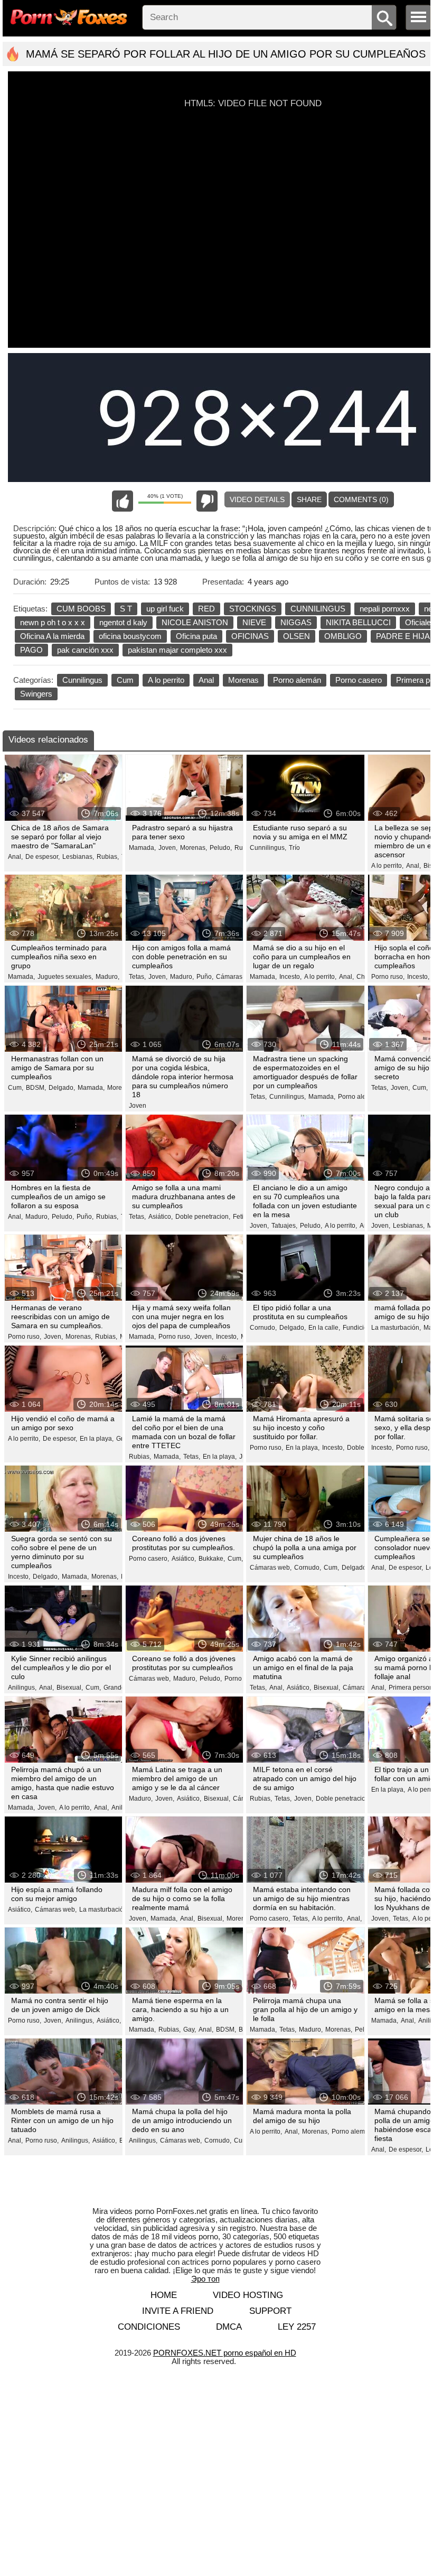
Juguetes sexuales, (65, 977)
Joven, (168, 848)
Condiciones (149, 2327)
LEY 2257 (297, 2327)
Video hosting (248, 2295)
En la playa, (97, 1439)
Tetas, (137, 977)
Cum (125, 680)
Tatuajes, (284, 1226)
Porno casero (359, 680)
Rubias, (108, 857)
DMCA (229, 2327)
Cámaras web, (237, 977)
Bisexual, (70, 1688)
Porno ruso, (388, 977)
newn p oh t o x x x (53, 622)
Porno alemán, (359, 1097)
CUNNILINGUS (318, 609)
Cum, (16, 1088)
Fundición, (358, 1328)
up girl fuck (165, 609)
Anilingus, (22, 1688)
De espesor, (43, 857)
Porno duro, (241, 1679)
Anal (206, 680)
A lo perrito (166, 680)
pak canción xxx (85, 650)
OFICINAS (250, 636)
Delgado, (62, 1088)
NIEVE (254, 622)
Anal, (15, 857)
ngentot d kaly (123, 622)
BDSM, (36, 1088)
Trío (294, 848)
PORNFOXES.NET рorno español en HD (225, 2353)
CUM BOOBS (81, 609)
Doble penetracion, (203, 1217)
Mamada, (142, 848)
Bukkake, (212, 1559)
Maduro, (107, 977)
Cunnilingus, (268, 848)
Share (309, 499)
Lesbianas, (78, 857)
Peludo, (221, 848)
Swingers (36, 694)
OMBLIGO (343, 636)
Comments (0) (361, 499)
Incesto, (290, 977)
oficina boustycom (130, 636)
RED (206, 609)
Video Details (257, 499)
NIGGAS (296, 622)
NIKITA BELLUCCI (358, 622)
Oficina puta (196, 636)
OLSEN (296, 636)
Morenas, (194, 848)
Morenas (243, 680)
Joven (138, 1106)
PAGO (31, 650)
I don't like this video (207, 501)
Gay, (190, 2030)
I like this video (123, 501)
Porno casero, (149, 1559)
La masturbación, (396, 1328)
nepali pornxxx (385, 609)
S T (126, 609)
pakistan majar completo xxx (177, 650)
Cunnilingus (82, 680)
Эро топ (205, 2279)
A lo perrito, (387, 866)
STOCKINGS (253, 609)
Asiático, (161, 1217)
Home (164, 2295)
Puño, (205, 977)
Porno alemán (297, 680)
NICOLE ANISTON (195, 622)
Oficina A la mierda (52, 636)
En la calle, (324, 1328)
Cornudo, (263, 1328)
